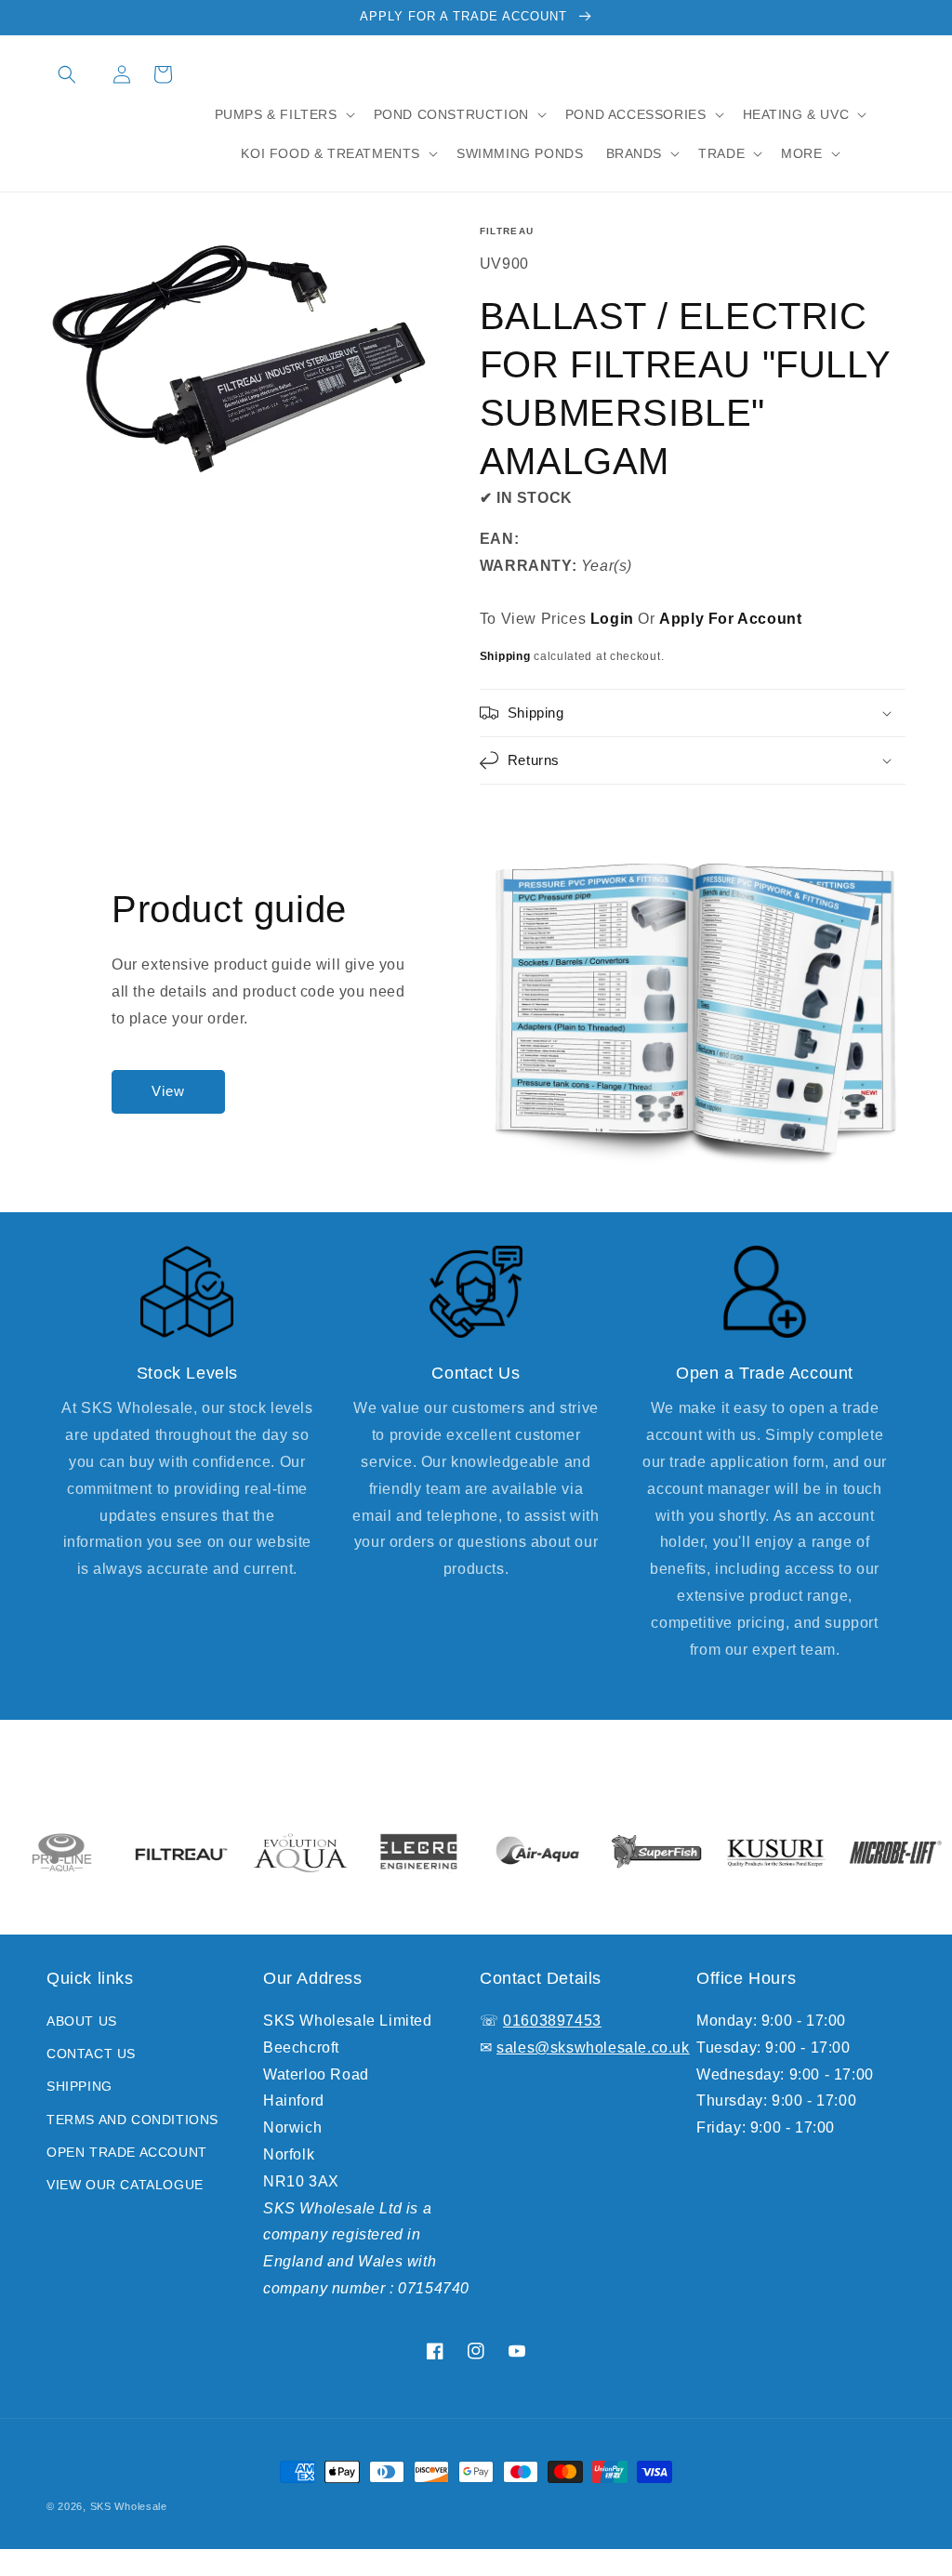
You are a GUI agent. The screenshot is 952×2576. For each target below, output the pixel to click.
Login (612, 619)
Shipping (505, 656)
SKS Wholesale (129, 2506)
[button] (67, 74)
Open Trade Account (127, 2152)
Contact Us (91, 2054)
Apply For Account (730, 619)
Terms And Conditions (132, 2120)
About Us (82, 2021)
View (168, 1091)
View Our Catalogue (125, 2185)
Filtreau (507, 231)
